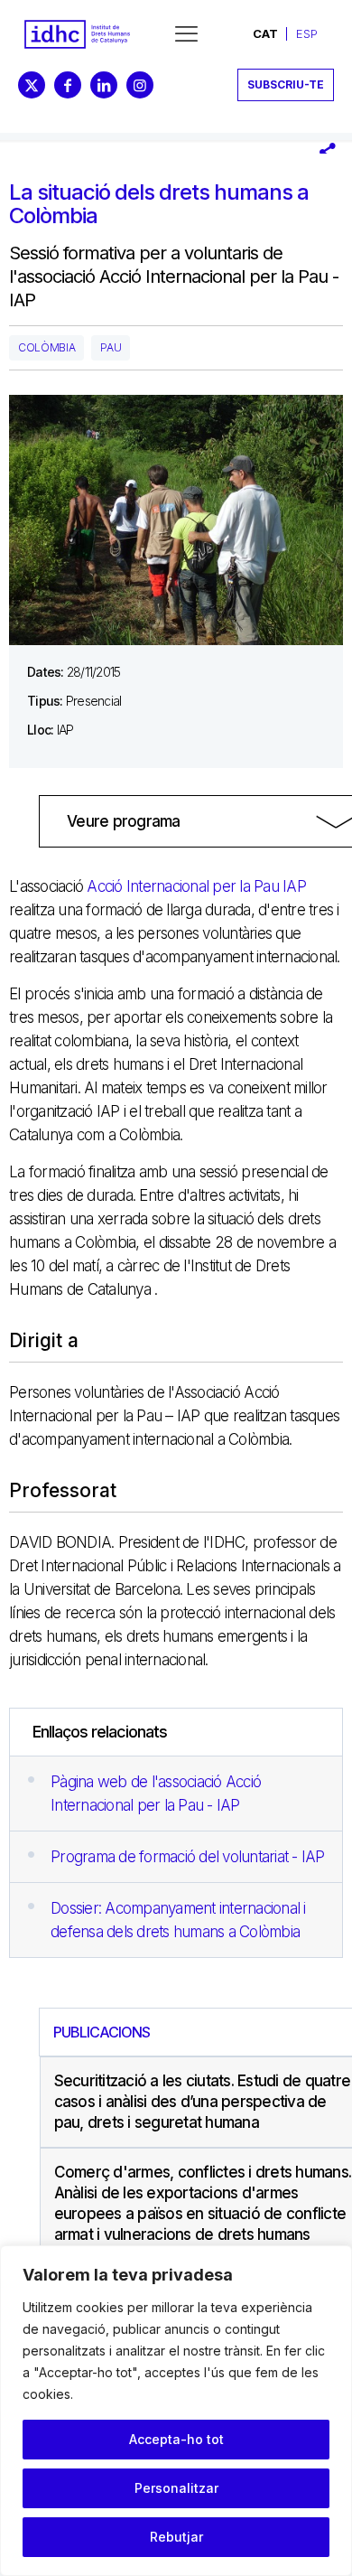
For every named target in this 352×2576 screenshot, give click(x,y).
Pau (111, 347)
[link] (77, 34)
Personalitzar (176, 2488)
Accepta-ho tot (176, 2439)
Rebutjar (176, 2537)
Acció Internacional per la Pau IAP (195, 886)
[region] (176, 2411)
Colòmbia (46, 347)
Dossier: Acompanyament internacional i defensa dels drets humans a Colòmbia (178, 1920)
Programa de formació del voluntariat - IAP (188, 1857)
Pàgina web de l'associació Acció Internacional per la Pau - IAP (156, 1794)
